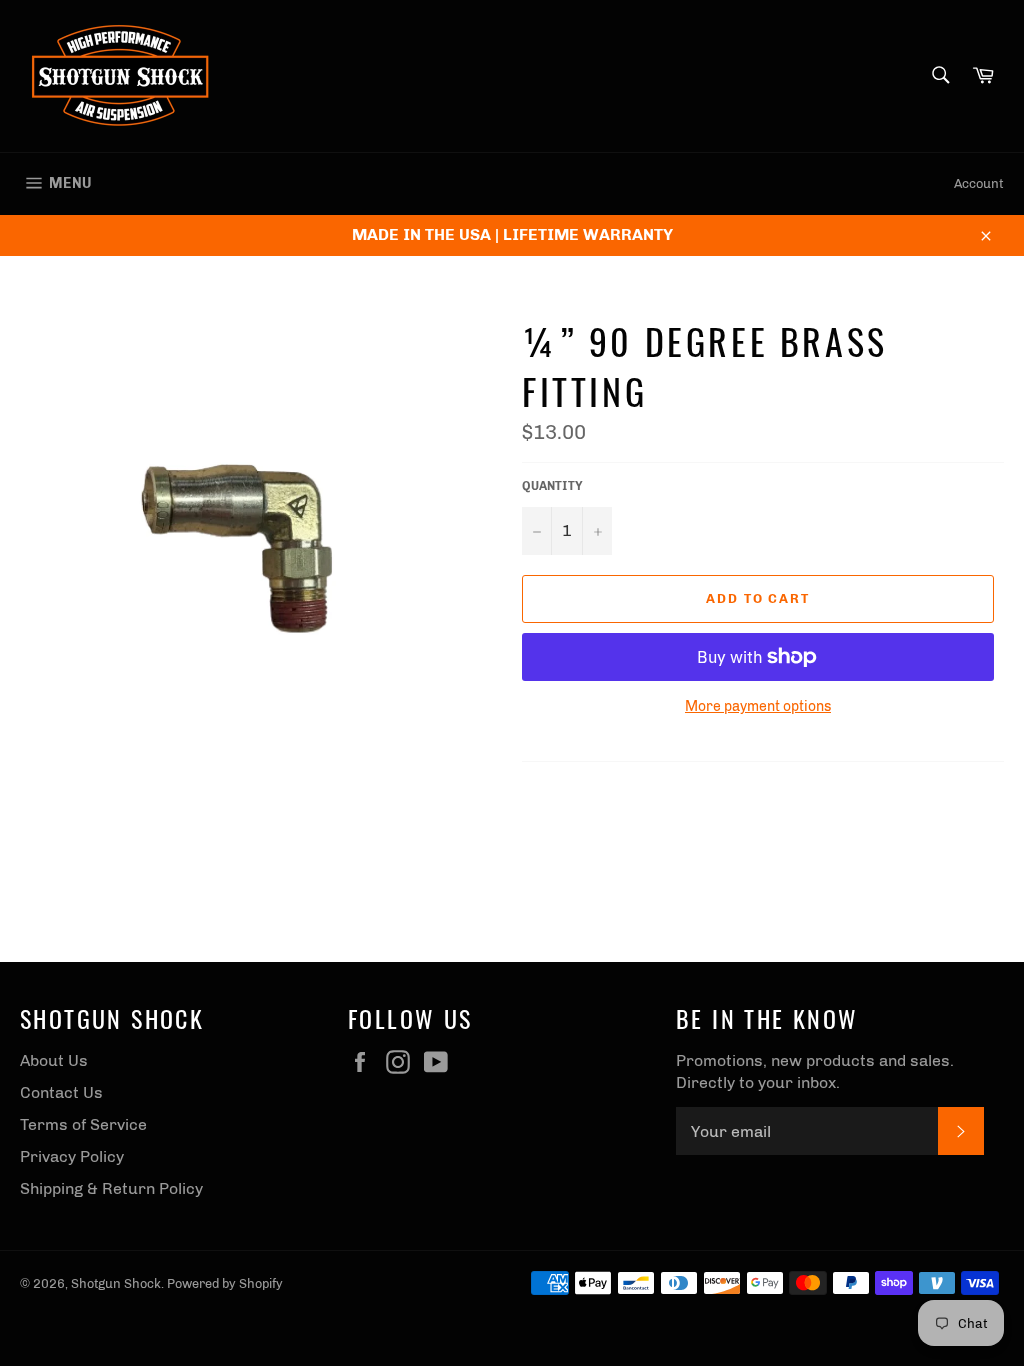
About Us (54, 1060)
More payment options (758, 706)
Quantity (552, 486)
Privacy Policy (72, 1156)
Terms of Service (83, 1124)
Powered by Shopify (225, 1283)
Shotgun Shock (116, 1283)
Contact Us (61, 1092)
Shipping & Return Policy (111, 1188)
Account (979, 183)
